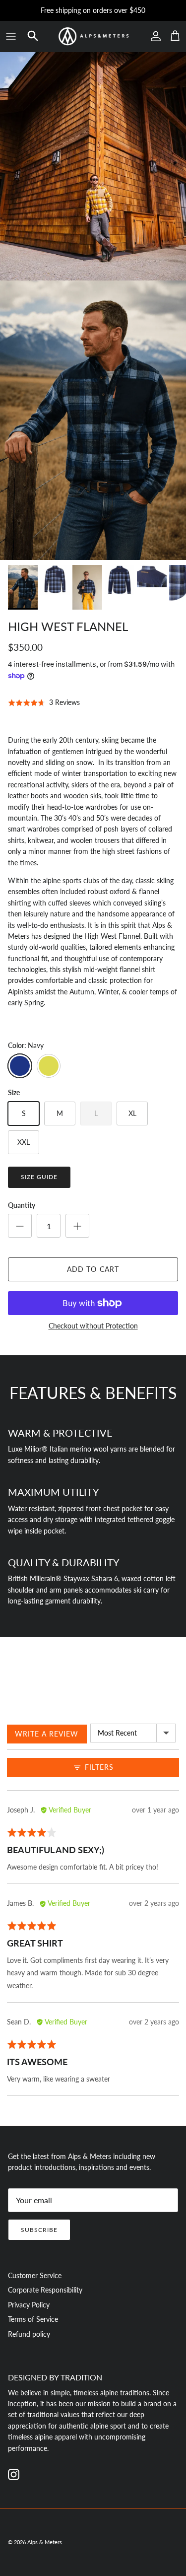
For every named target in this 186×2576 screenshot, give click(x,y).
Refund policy (29, 2334)
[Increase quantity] (77, 1226)
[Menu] (11, 36)
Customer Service (35, 2275)
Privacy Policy (29, 2305)
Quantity (22, 1205)
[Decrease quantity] (20, 1226)
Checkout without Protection (93, 1326)
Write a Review (47, 1734)
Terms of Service (33, 2319)
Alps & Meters (45, 2542)
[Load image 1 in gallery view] (93, 420)
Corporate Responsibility (45, 2290)
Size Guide (39, 1177)
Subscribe (39, 2230)
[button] (33, 36)
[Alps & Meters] (93, 36)
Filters (98, 1767)
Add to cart (93, 1269)
